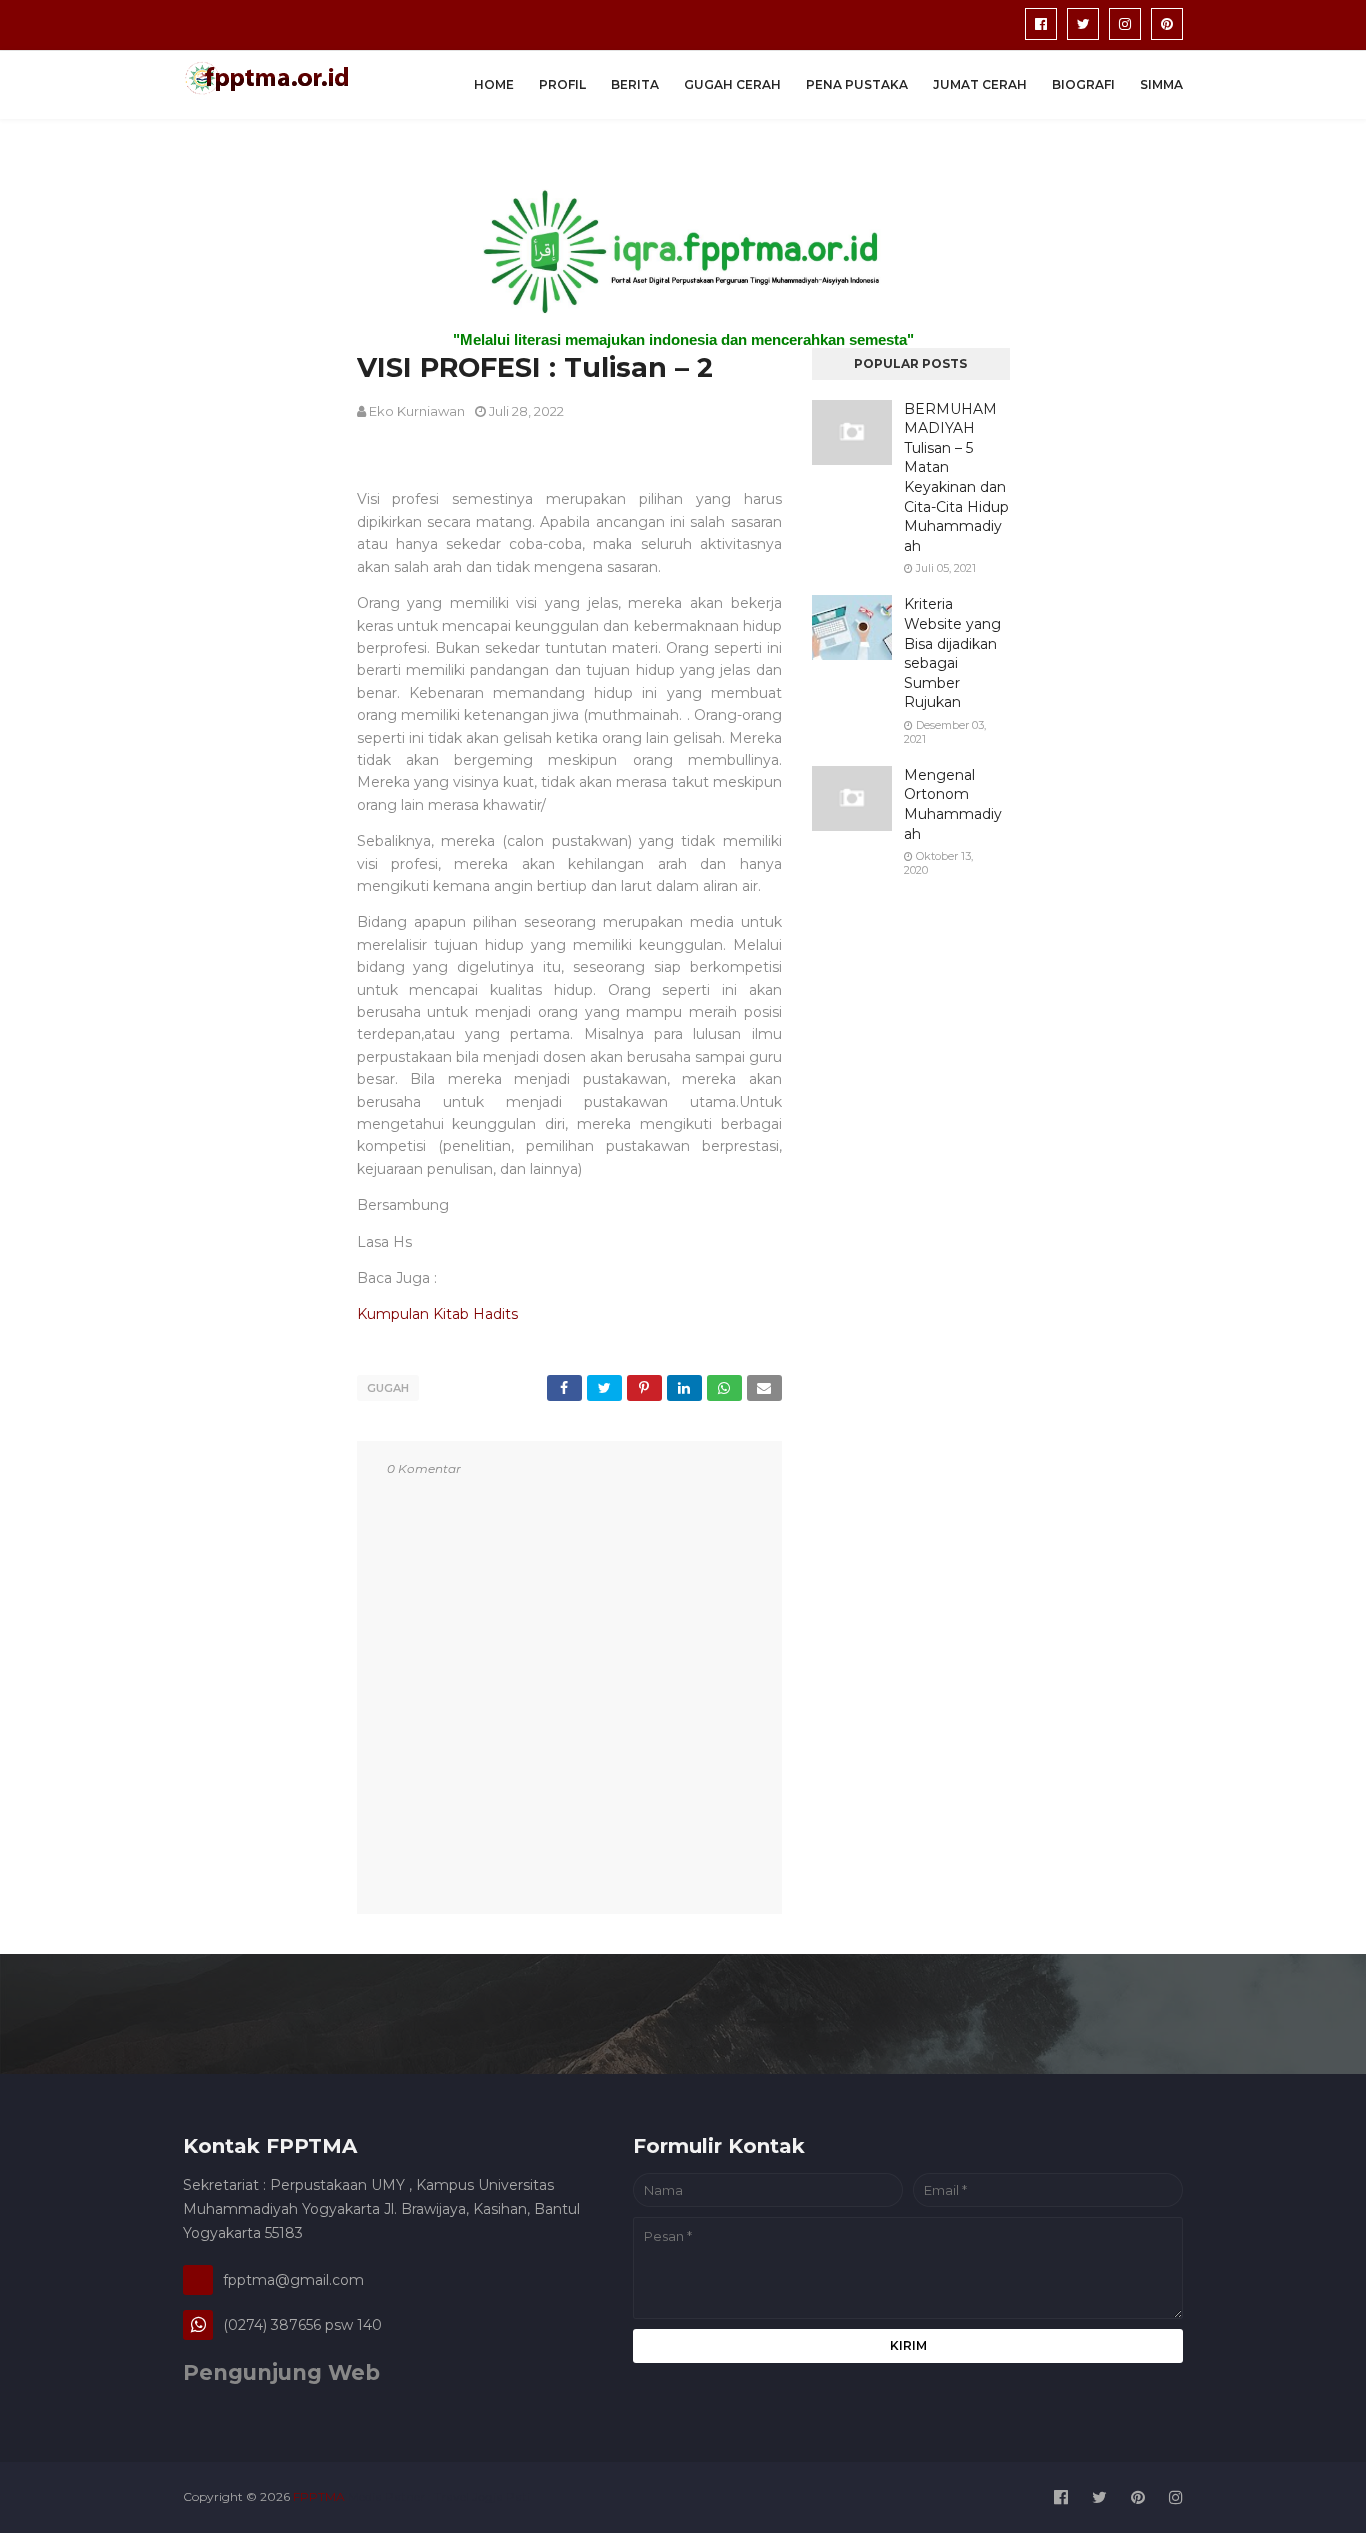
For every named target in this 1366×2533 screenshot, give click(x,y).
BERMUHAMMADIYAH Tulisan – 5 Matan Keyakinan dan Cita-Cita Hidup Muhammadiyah (956, 477)
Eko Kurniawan (417, 411)
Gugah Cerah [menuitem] (732, 84)
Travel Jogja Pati (482, 2496)
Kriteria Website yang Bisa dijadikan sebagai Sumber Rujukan (952, 653)
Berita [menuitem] (635, 84)
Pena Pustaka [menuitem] (857, 84)
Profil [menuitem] (562, 84)
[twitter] (1083, 24)
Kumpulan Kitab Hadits (437, 1314)
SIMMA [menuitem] (1161, 84)
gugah (388, 1388)
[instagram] (1125, 24)
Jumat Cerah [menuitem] (980, 84)
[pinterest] (1167, 24)
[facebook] (1041, 24)
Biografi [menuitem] (1083, 84)
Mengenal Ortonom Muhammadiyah (953, 804)
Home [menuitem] (494, 84)
